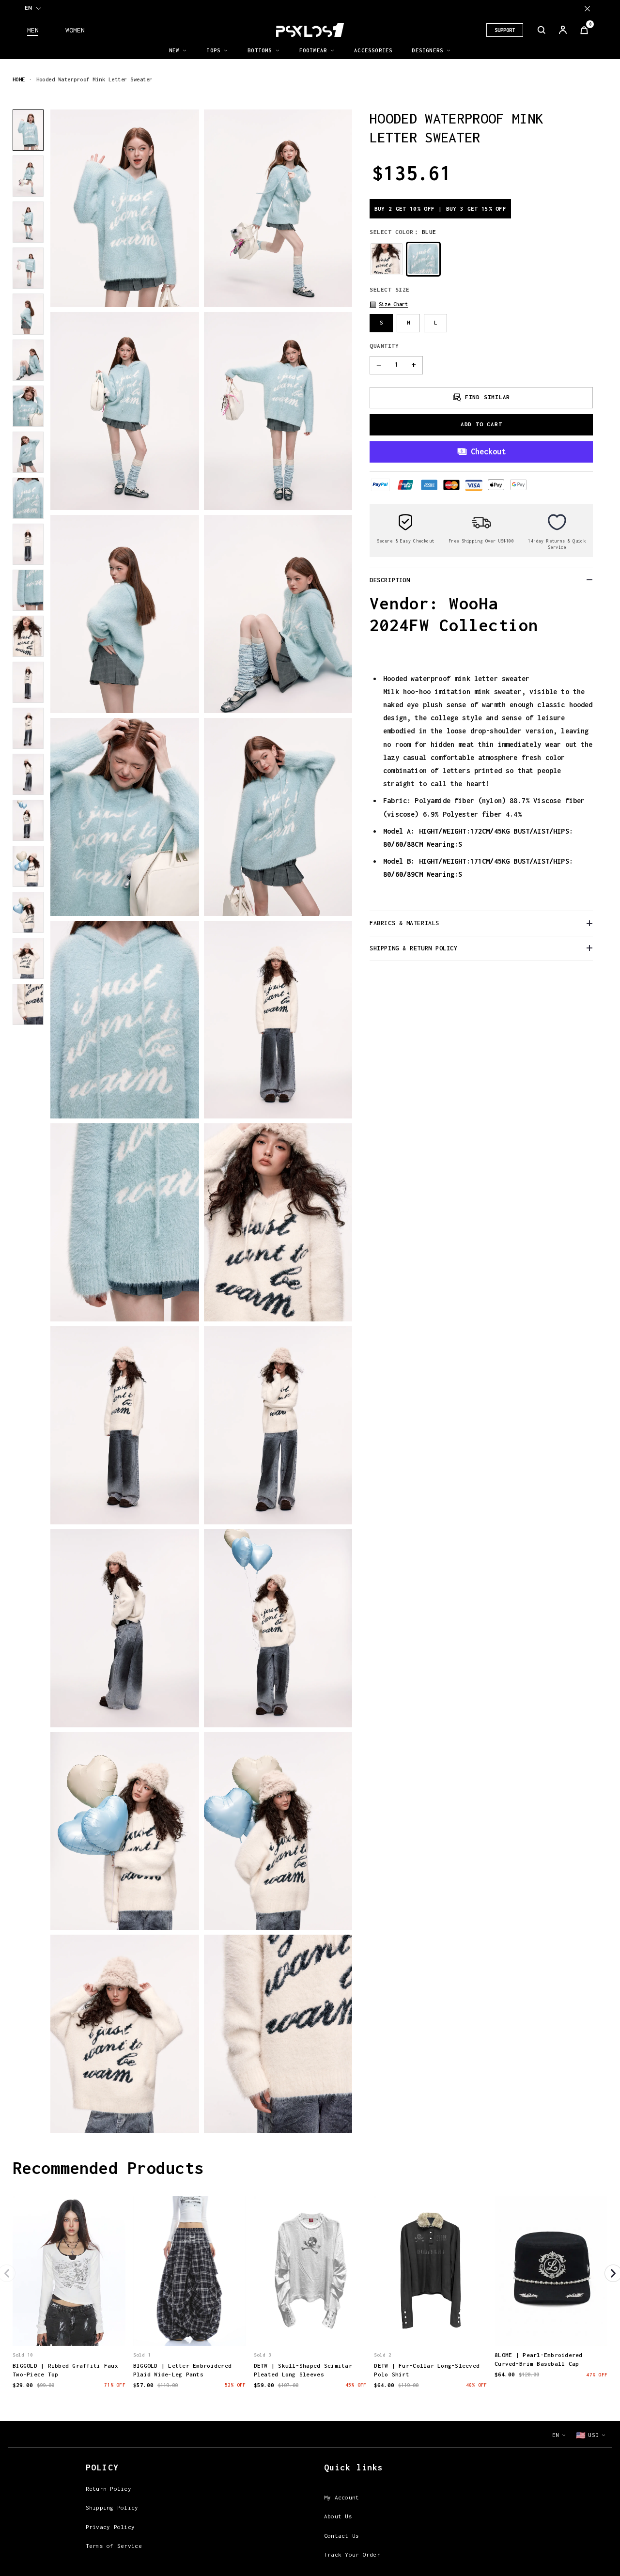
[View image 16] (28, 820)
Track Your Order (352, 2554)
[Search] (542, 30)
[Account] (563, 30)
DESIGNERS (427, 50)
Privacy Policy (110, 2527)
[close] (587, 8)
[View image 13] (28, 682)
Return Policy (108, 2489)
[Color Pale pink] (387, 259)
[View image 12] (28, 636)
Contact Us (342, 2536)
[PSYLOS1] (310, 30)
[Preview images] (69, 2328)
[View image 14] (28, 728)
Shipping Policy (112, 2507)
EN (28, 8)
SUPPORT (505, 30)
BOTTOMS (260, 50)
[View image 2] (28, 176)
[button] (389, 304)
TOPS (213, 50)
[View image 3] (28, 222)
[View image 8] (28, 452)
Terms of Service (114, 2546)
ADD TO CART (481, 424)
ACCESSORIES (373, 50)
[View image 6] (28, 360)
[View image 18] (28, 912)
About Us (338, 2516)
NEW (174, 50)
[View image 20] (28, 1004)
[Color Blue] (423, 259)
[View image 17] (28, 866)
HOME (19, 79)
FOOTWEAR (313, 50)
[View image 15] (28, 774)
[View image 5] (28, 314)
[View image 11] (28, 590)
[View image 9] (28, 498)
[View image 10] (28, 544)
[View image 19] (28, 958)
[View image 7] (28, 406)
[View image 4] (28, 268)
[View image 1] (28, 130)
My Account (342, 2497)
